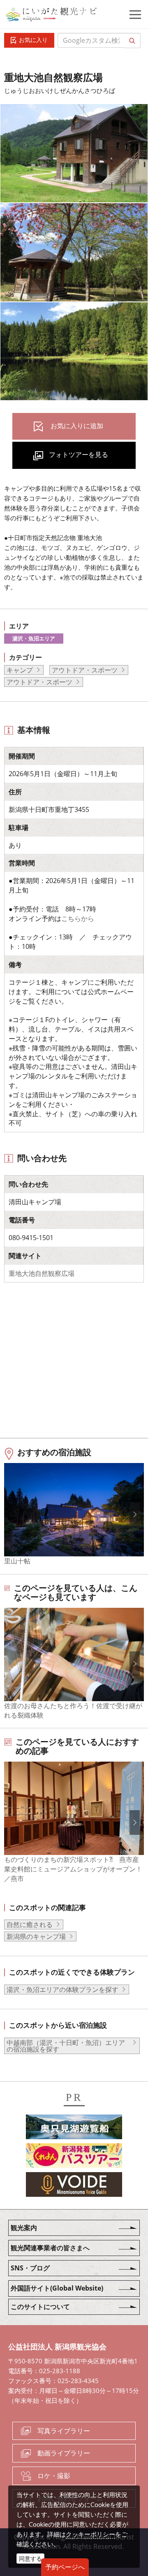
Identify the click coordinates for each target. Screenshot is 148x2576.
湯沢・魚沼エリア (34, 638)
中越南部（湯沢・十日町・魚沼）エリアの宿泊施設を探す (66, 2046)
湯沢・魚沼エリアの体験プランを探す (62, 1989)
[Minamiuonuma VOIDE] (74, 2186)
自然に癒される (30, 1924)
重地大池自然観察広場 (42, 1273)
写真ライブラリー (64, 2431)
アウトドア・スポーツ (85, 670)
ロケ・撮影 (54, 2476)
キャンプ (20, 670)
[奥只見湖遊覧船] (74, 2128)
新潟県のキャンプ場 (36, 1936)
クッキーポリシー (90, 2534)
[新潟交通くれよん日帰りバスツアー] (74, 2157)
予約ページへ (65, 2567)
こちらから (78, 918)
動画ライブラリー (64, 2453)
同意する (30, 2559)
